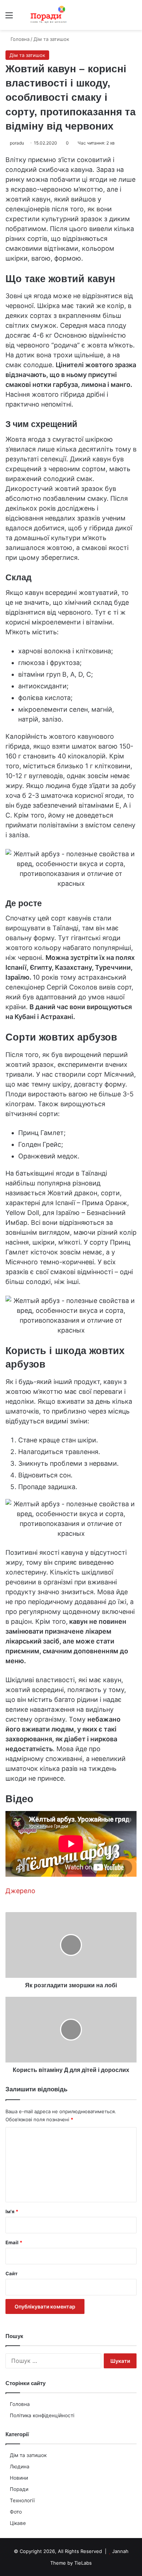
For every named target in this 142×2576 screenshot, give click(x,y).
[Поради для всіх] (47, 15)
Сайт (11, 2273)
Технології (22, 2500)
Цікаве (18, 2523)
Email (14, 2242)
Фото (16, 2512)
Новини (19, 2478)
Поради (19, 2489)
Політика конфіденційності (42, 2415)
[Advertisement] (71, 105)
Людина (20, 2467)
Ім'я (12, 2211)
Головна (20, 2404)
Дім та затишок (28, 2455)
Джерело (20, 1891)
